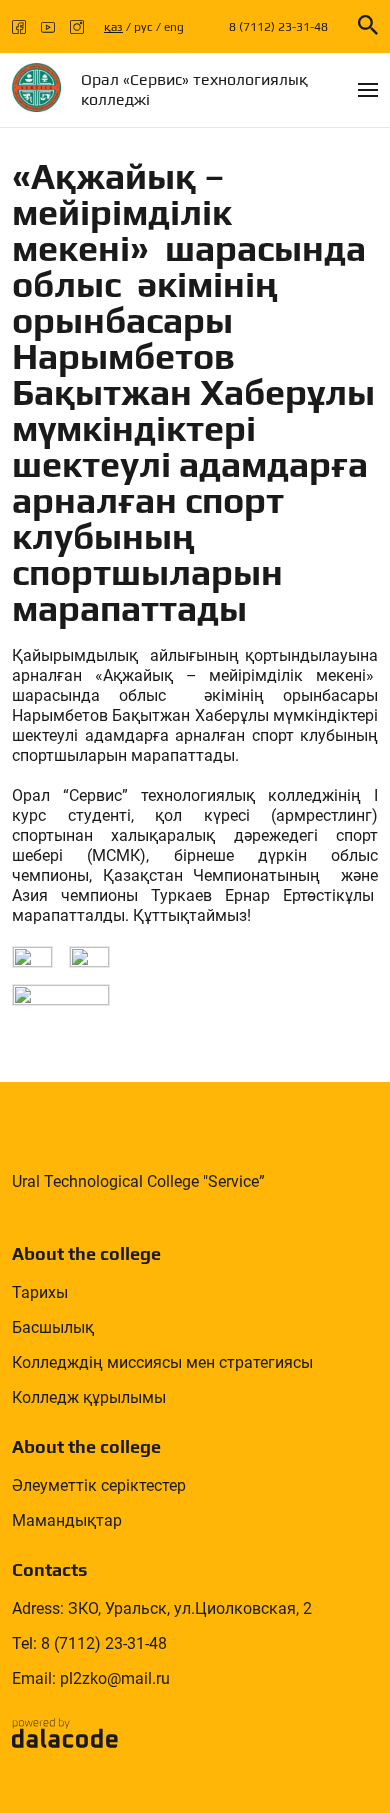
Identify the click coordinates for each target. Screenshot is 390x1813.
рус (143, 27)
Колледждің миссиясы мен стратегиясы (162, 1362)
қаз (113, 27)
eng (174, 27)
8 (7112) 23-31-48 (278, 27)
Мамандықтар (67, 1520)
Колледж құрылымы (89, 1397)
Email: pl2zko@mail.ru (91, 1678)
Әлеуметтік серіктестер (99, 1485)
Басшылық (53, 1327)
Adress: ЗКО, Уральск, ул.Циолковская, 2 (162, 1608)
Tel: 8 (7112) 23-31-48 (89, 1643)
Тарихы (40, 1292)
